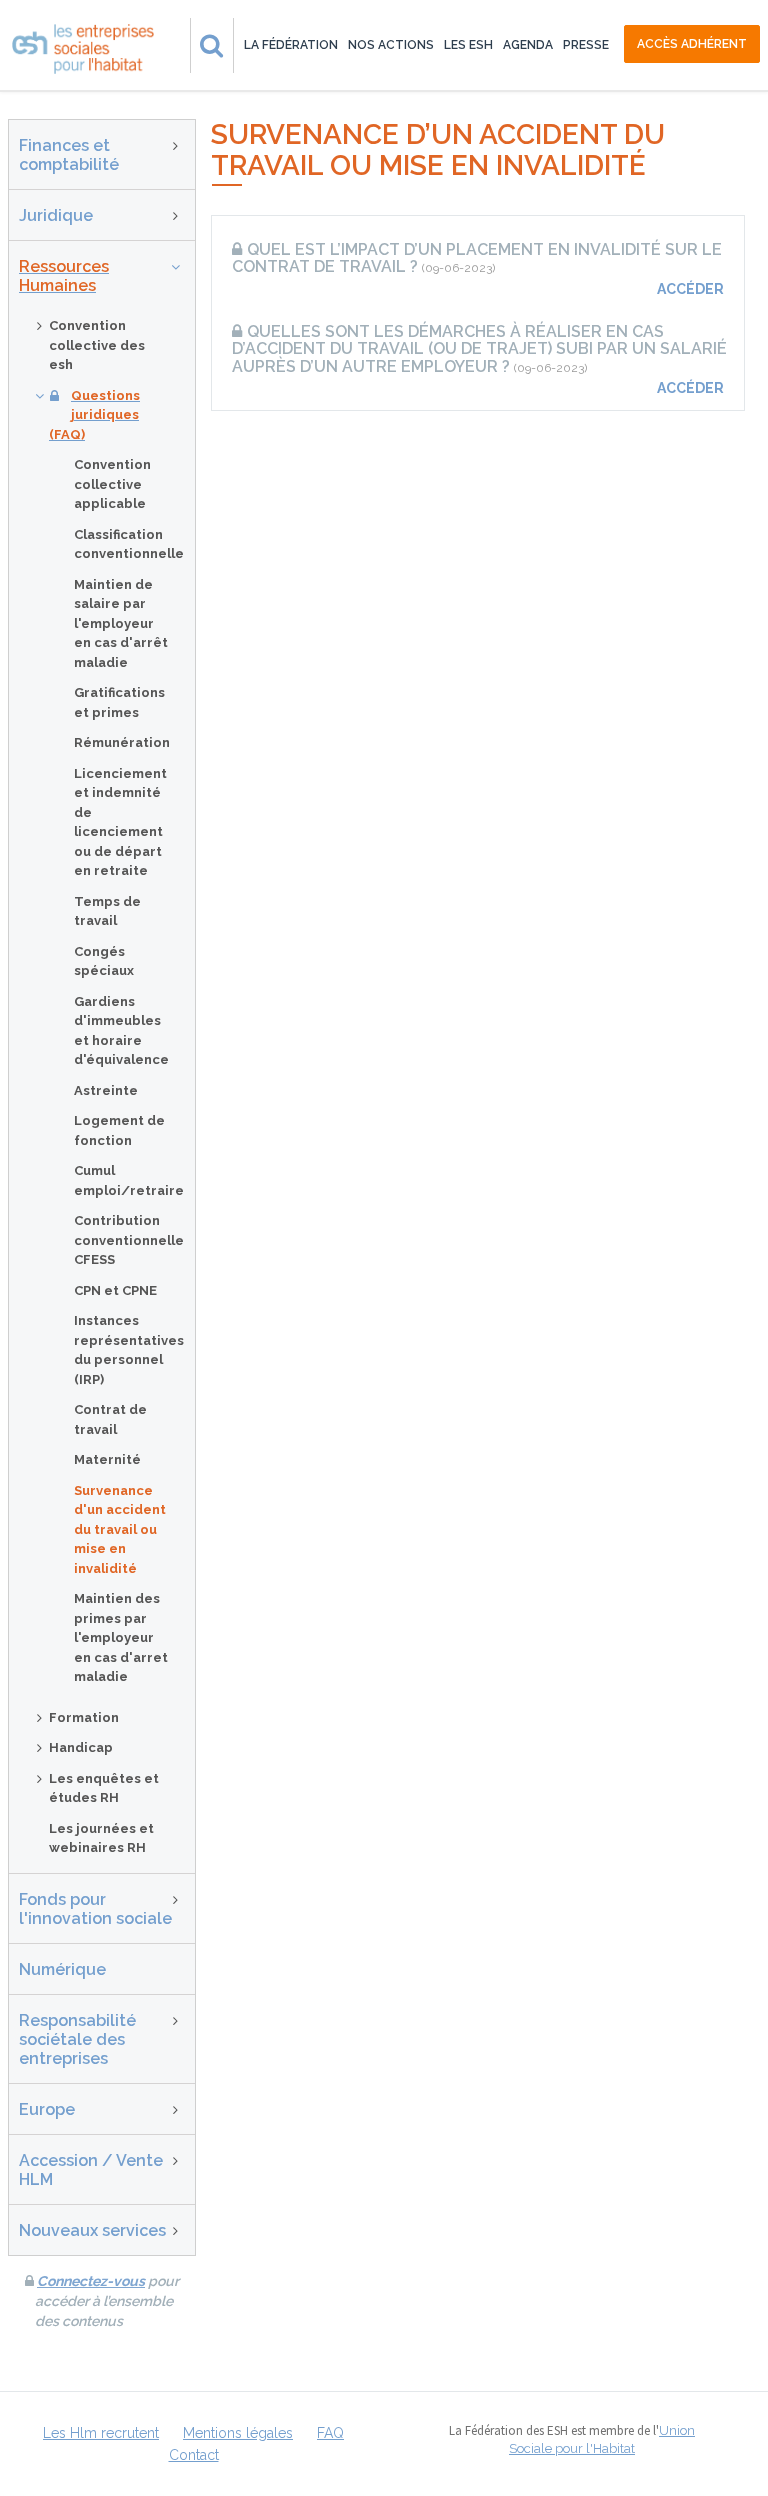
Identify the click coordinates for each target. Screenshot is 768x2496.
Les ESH (468, 45)
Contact (194, 2455)
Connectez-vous (91, 2281)
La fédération (291, 45)
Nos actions (391, 45)
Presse (586, 45)
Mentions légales (238, 2433)
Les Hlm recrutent (101, 2433)
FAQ (330, 2433)
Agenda (528, 45)
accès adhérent (692, 44)
